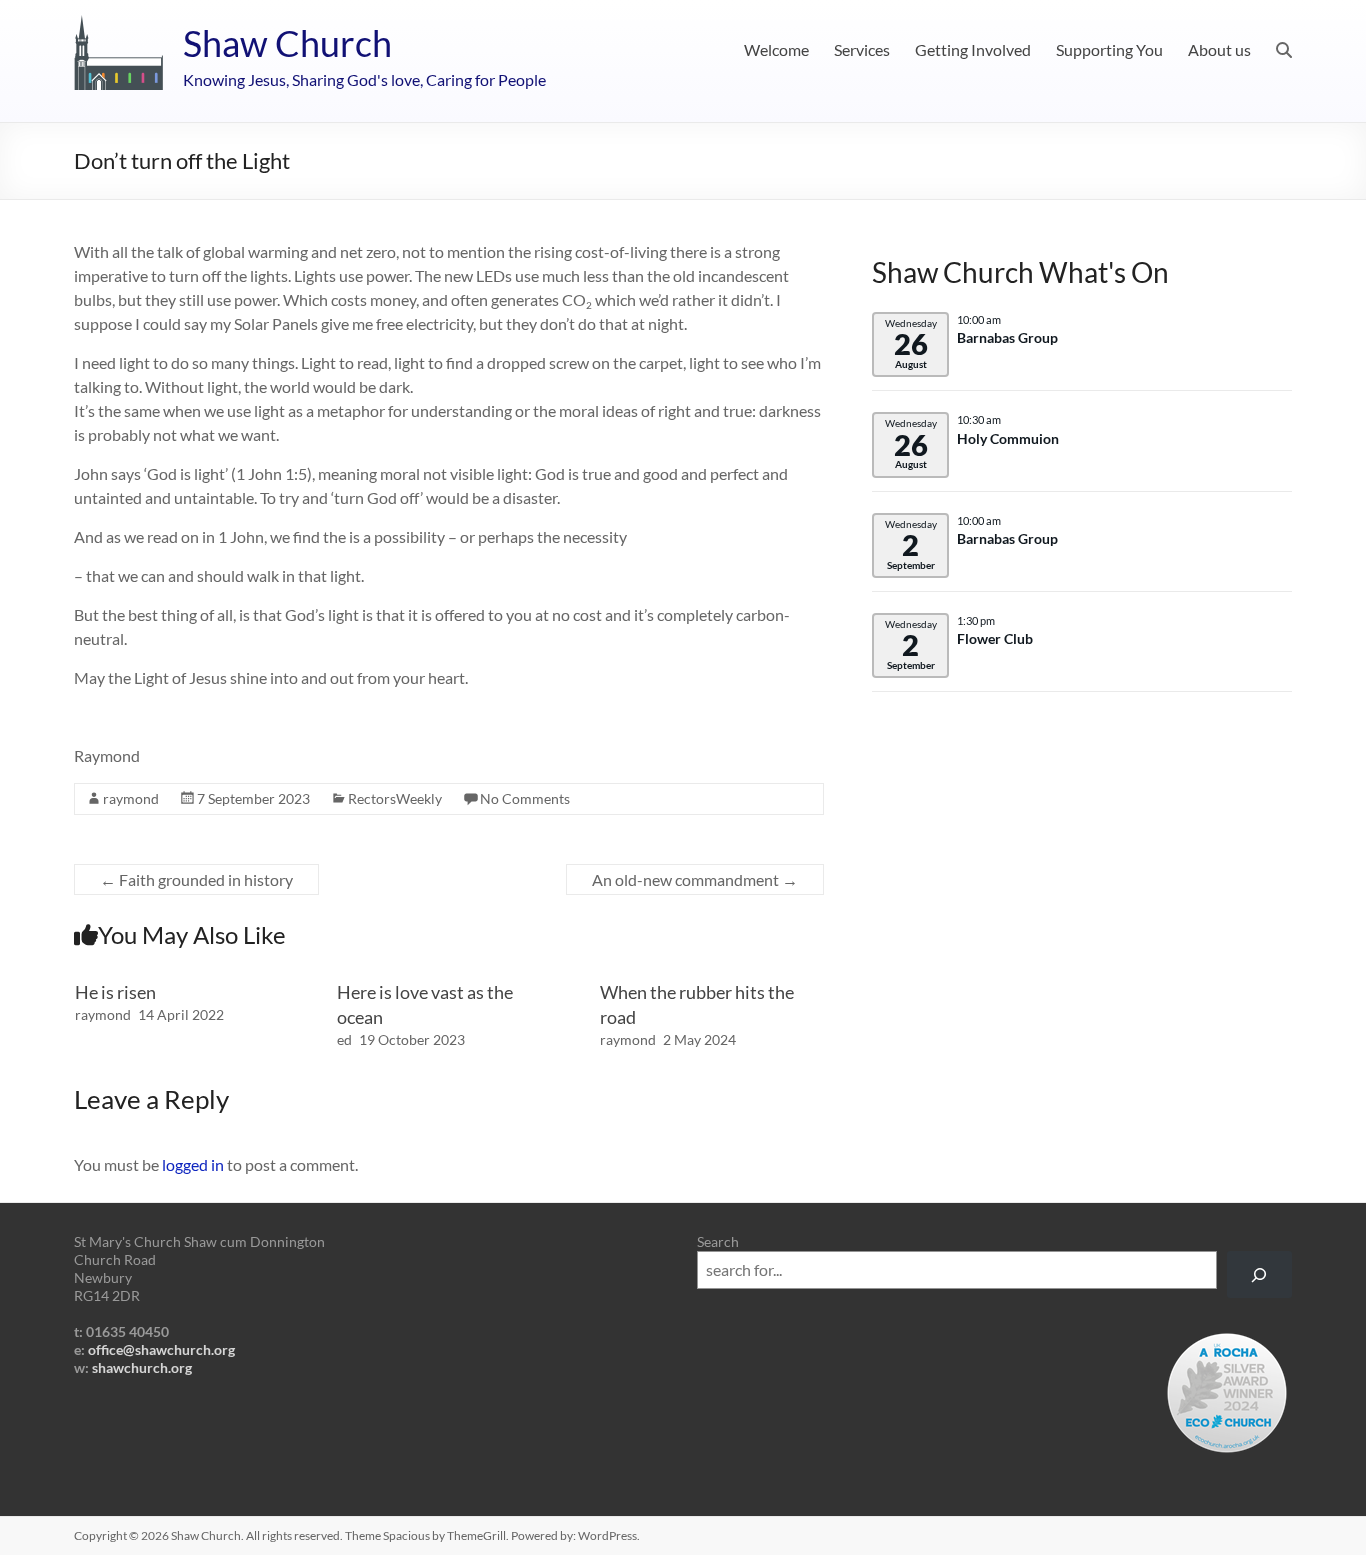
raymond (131, 798)
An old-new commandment (695, 879)
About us (1219, 49)
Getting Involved (973, 49)
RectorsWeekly (395, 798)
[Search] (1259, 1274)
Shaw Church (287, 43)
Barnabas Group (1007, 338)
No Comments (525, 798)
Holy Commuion (1008, 439)
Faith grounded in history (196, 879)
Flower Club (995, 639)
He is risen (115, 992)
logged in (193, 1164)
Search (718, 1241)
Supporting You (1109, 49)
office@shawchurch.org (161, 1349)
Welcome (776, 49)
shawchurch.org (142, 1367)
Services (862, 49)
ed (344, 1039)
